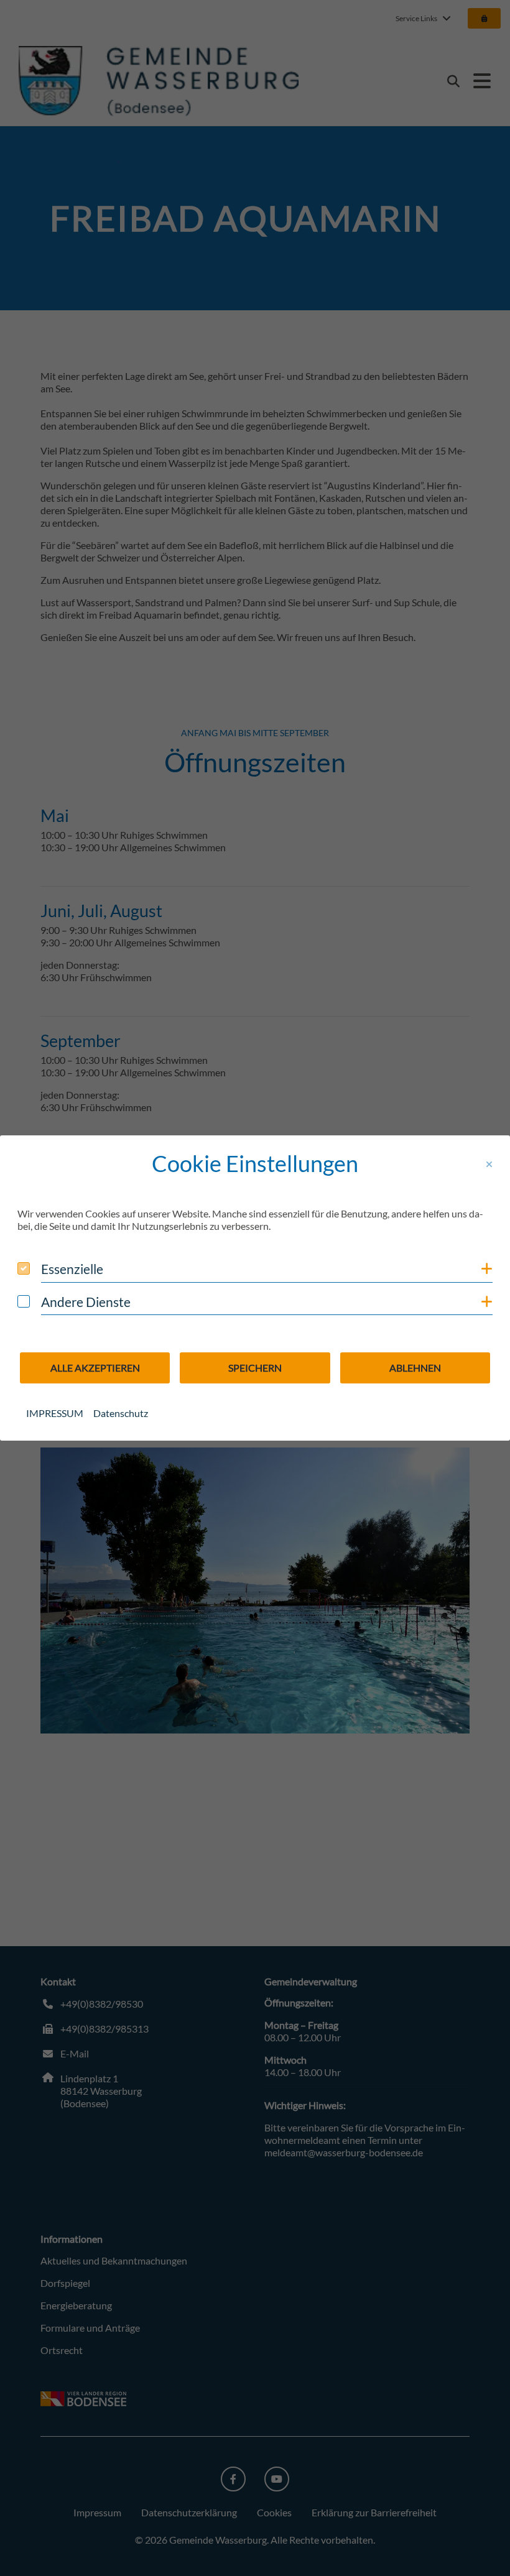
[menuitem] (55, 1413)
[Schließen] (489, 1165)
